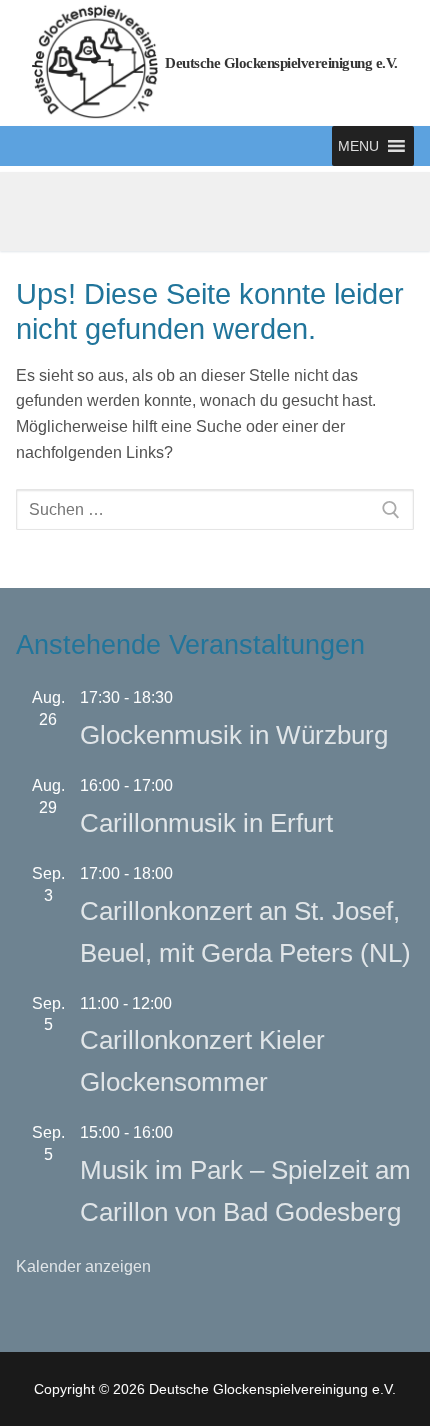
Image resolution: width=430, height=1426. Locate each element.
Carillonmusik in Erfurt (206, 823)
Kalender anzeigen (83, 1266)
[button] (358, 146)
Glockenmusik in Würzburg (234, 735)
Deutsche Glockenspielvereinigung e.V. (281, 63)
